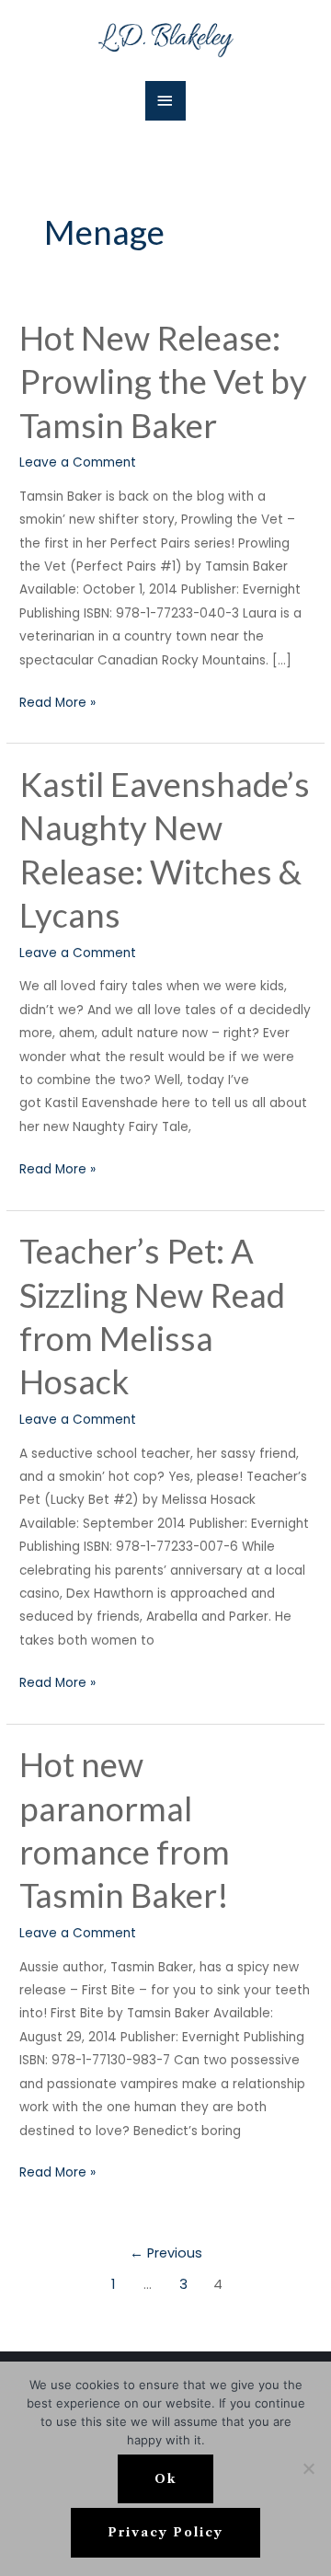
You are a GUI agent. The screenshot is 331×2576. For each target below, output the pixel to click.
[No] (308, 2468)
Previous (166, 2253)
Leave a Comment (78, 462)
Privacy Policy (165, 2532)
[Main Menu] (165, 101)
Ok (165, 2479)
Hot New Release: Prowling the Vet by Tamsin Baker (163, 381)
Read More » (57, 701)
